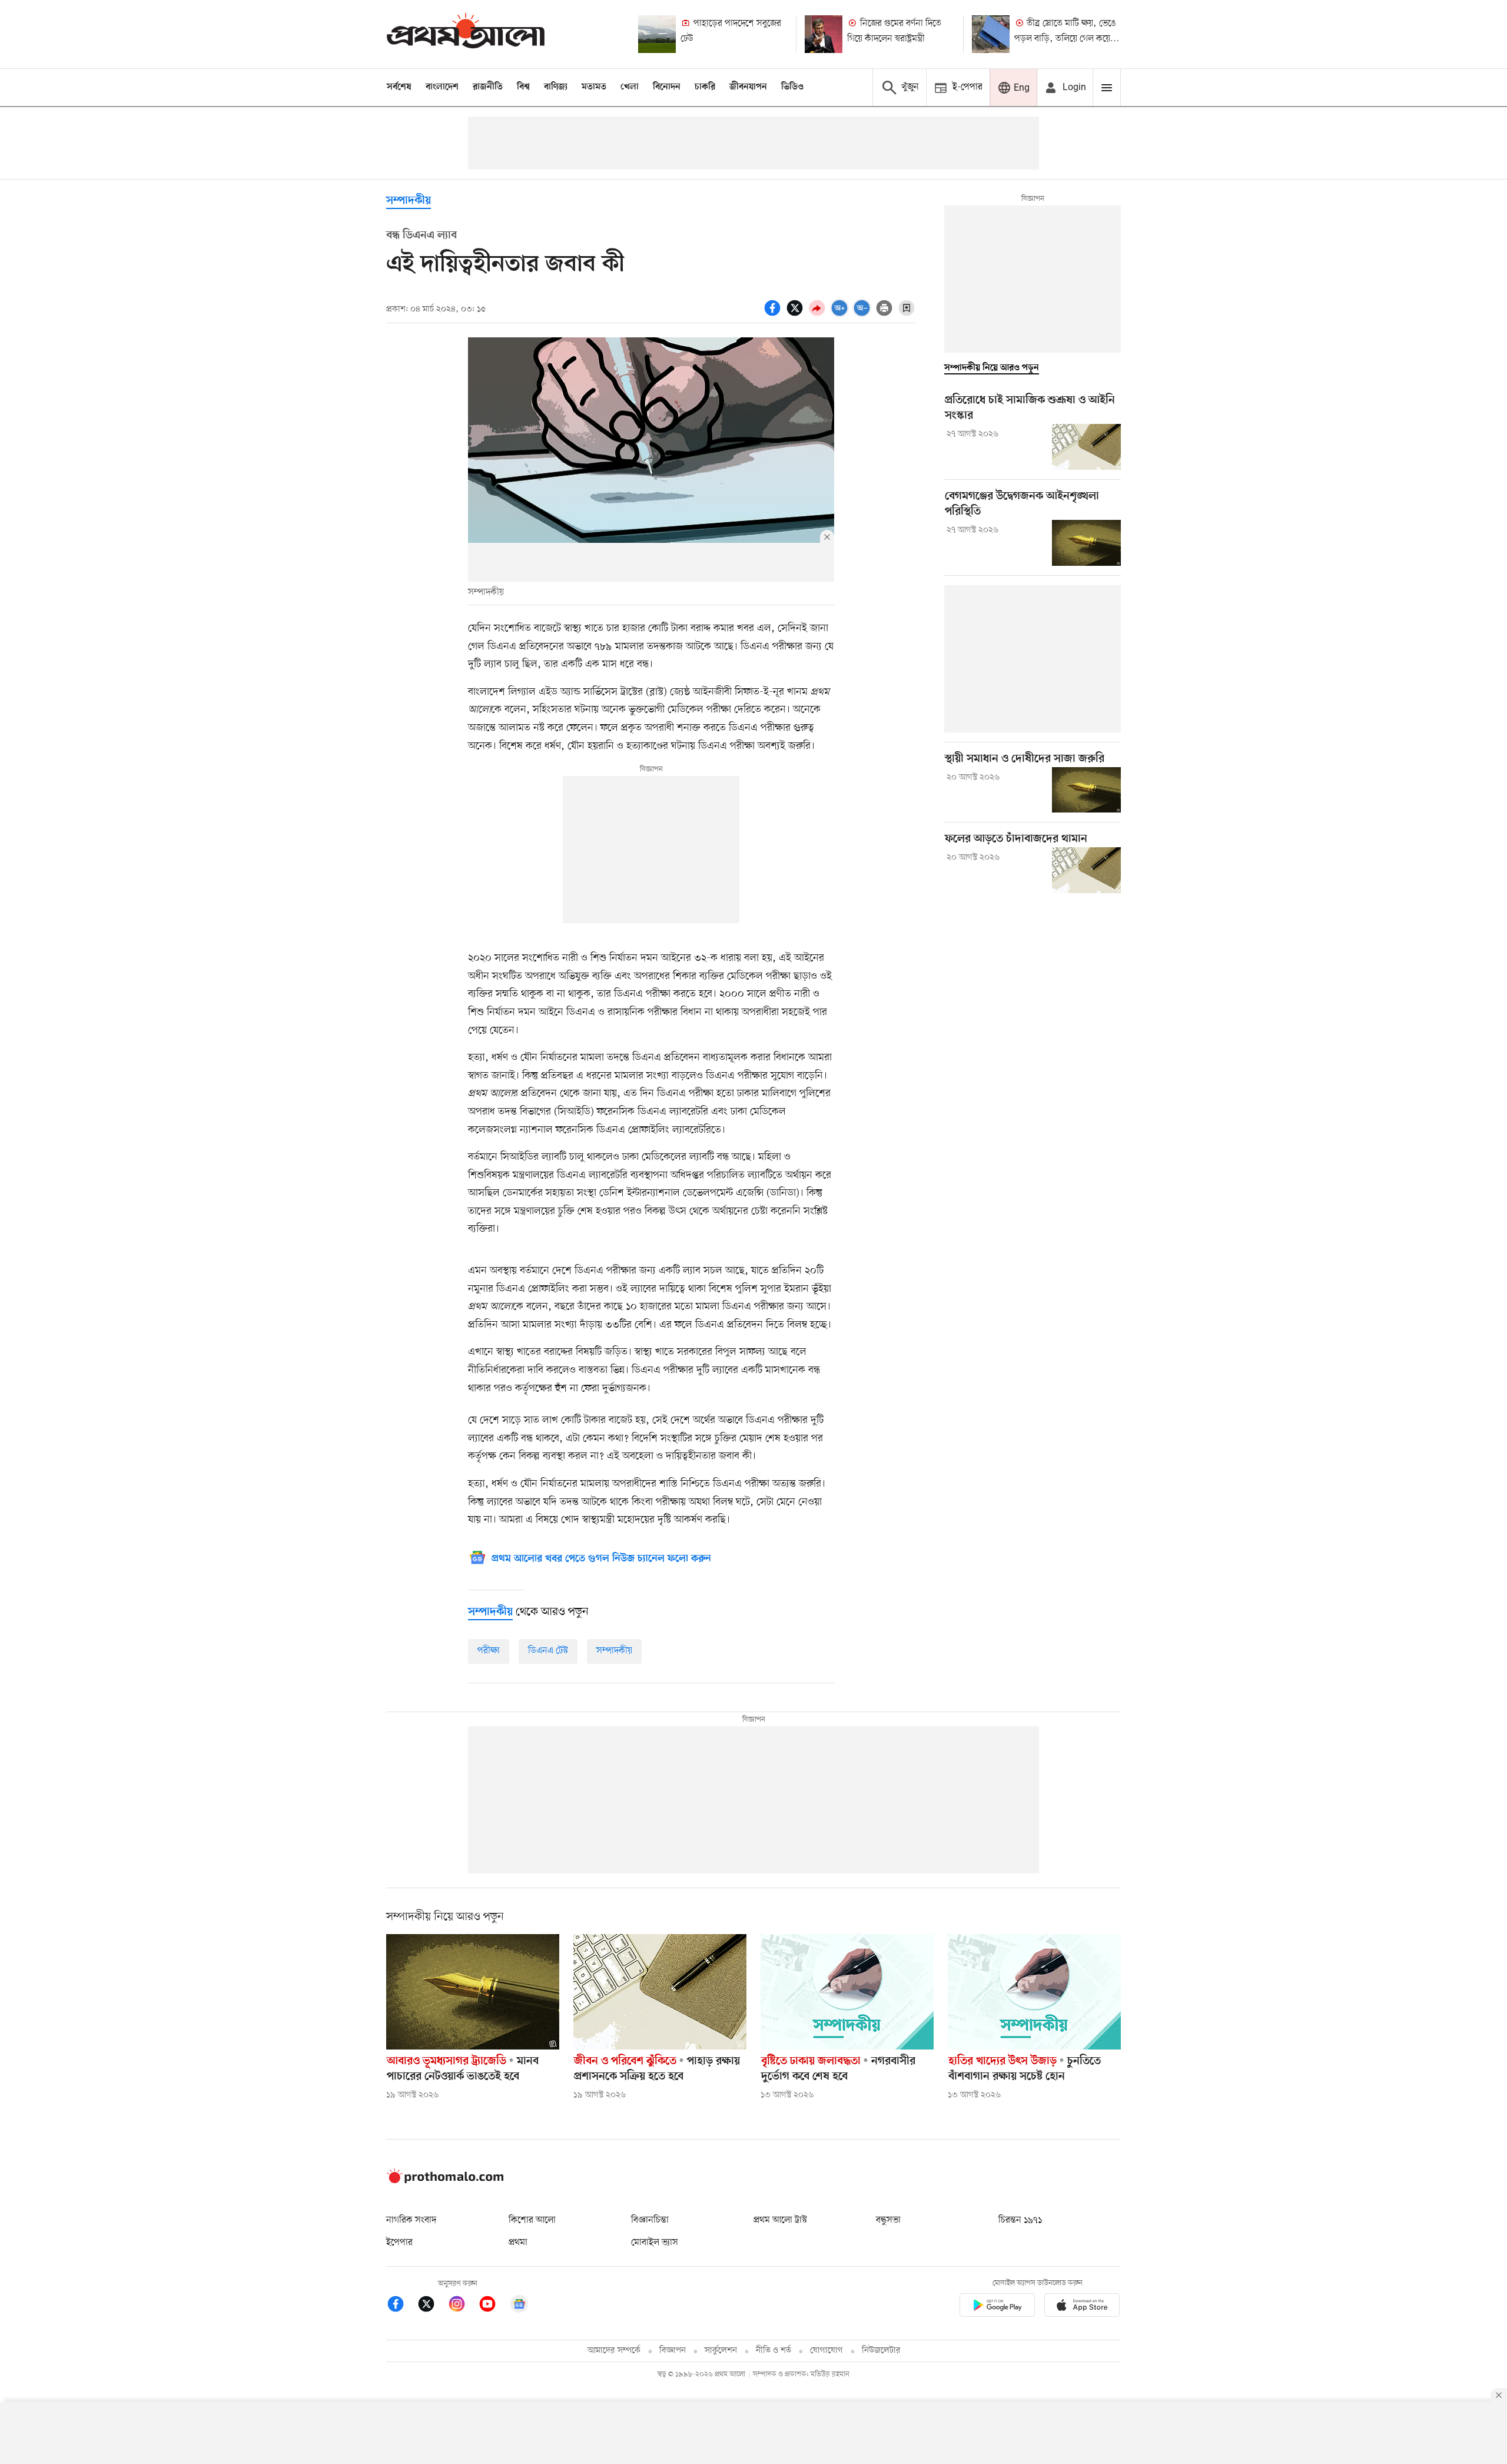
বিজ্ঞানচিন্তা (650, 2220)
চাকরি (705, 87)
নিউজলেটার (881, 2351)
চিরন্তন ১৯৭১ (1020, 2220)
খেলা (630, 87)
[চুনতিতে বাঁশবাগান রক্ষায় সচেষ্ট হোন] (1034, 1992)
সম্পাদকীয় (409, 201)
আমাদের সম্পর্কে (614, 2351)
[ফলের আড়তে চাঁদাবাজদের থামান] (1086, 870)
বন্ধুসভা (888, 2220)
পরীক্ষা (489, 1651)
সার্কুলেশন (721, 2351)
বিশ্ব (523, 87)
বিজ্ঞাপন (673, 2351)
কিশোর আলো (532, 2220)
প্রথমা (518, 2243)
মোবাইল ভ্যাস (655, 2243)
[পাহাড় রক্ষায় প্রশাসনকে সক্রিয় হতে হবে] (660, 1992)
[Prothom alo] (466, 34)
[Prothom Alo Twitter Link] (432, 2306)
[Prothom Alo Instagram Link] (463, 2306)
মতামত (594, 87)
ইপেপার (399, 2243)
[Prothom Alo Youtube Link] (493, 2306)
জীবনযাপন (748, 87)
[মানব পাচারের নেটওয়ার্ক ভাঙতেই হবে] (473, 1992)
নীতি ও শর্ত (774, 2351)
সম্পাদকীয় (614, 1651)
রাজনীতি (488, 87)
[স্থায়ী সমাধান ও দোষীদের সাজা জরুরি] (1086, 790)
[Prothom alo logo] (445, 2181)
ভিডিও (792, 87)
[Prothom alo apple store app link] (1082, 2307)
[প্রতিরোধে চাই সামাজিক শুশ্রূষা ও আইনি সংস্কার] (1086, 447)
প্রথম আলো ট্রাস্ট (780, 2220)
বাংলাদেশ (442, 87)
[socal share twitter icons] (796, 314)
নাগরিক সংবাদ (411, 2220)
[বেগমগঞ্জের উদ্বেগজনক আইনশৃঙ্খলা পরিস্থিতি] (1086, 543)
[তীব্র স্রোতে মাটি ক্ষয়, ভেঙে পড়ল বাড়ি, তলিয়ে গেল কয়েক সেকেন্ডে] (991, 34)
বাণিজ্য (556, 87)
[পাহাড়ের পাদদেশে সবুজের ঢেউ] (657, 34)
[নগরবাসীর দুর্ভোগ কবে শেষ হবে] (847, 1992)
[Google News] (519, 2306)
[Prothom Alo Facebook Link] (401, 2306)
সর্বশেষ (399, 87)
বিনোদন (667, 87)
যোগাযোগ (826, 2351)
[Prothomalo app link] (997, 2307)
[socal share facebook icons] (774, 314)
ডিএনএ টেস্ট (548, 1651)
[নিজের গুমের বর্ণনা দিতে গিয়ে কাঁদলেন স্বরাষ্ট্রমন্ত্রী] (824, 34)
